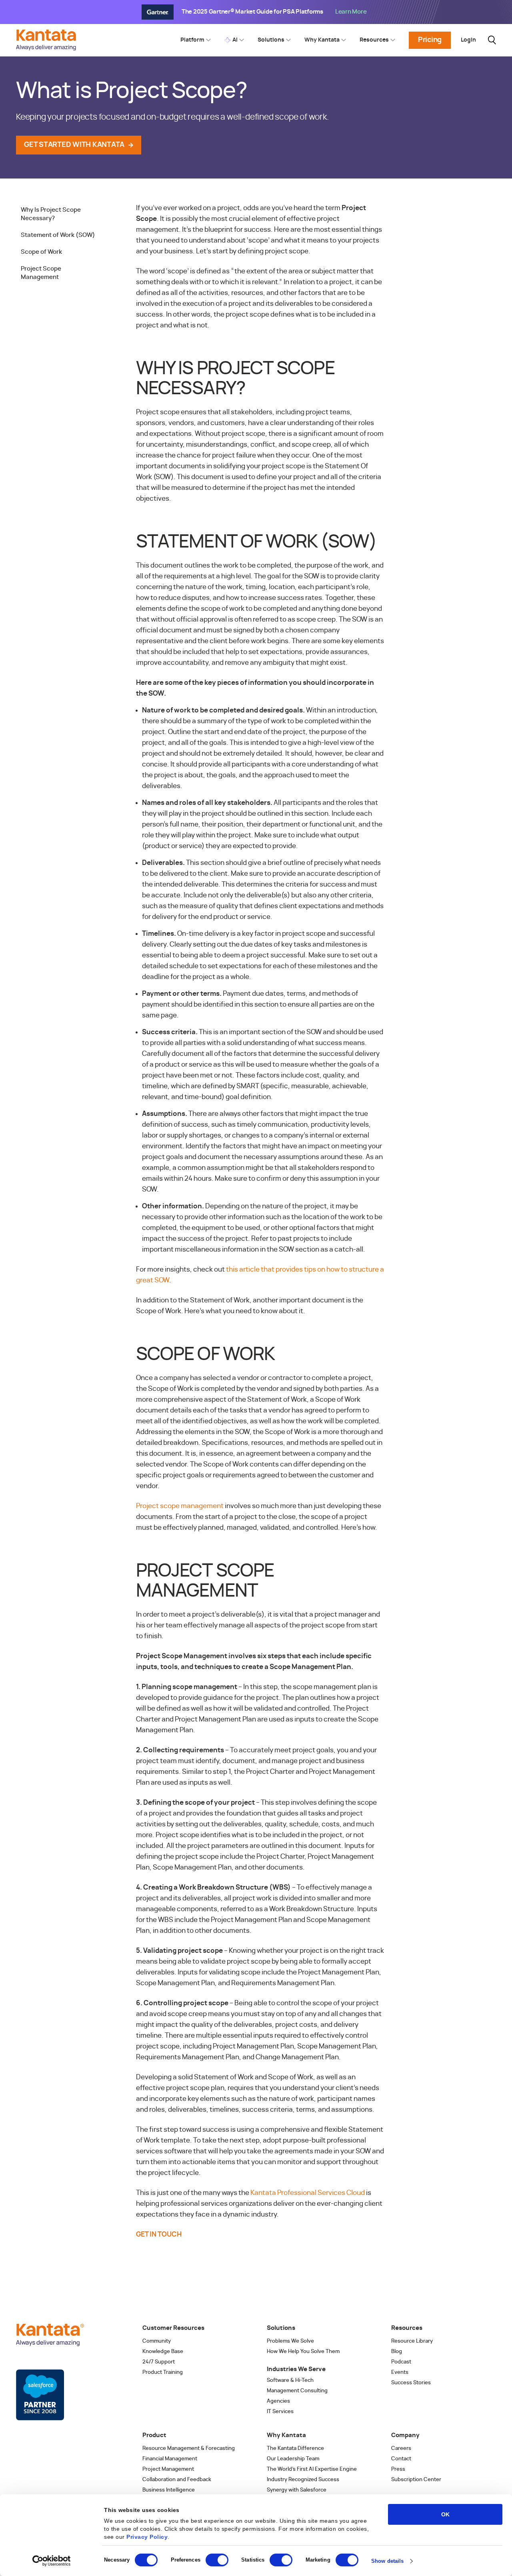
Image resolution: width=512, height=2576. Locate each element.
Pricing (430, 40)
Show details (387, 2561)
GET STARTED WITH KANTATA (74, 145)
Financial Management (170, 2459)
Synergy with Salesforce (297, 2490)
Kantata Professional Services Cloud (308, 2193)
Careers (401, 2449)
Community (157, 2341)
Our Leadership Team (293, 2459)
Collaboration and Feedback (177, 2480)
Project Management (168, 2469)
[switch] (217, 2560)
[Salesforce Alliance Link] (40, 2395)
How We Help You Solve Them (303, 2352)
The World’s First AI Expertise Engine (312, 2469)
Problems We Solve (290, 2341)
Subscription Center (416, 2480)
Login (468, 40)
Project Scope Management (41, 273)
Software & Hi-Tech (290, 2380)
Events (400, 2372)
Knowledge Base (163, 2352)
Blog (397, 2352)
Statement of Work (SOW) (58, 235)
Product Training (163, 2372)
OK (445, 2514)
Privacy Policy (147, 2537)
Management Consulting (297, 2391)
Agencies (278, 2401)
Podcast (401, 2362)
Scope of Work (41, 252)
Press (398, 2469)
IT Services (280, 2412)
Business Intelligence (169, 2490)
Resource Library (412, 2341)
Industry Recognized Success (303, 2480)
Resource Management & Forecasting (189, 2449)
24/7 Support (159, 2362)
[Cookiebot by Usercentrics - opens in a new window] (52, 2561)
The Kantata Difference (295, 2449)
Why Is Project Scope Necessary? (51, 214)
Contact (401, 2459)
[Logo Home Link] (48, 48)
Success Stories (411, 2383)
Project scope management (180, 1506)
